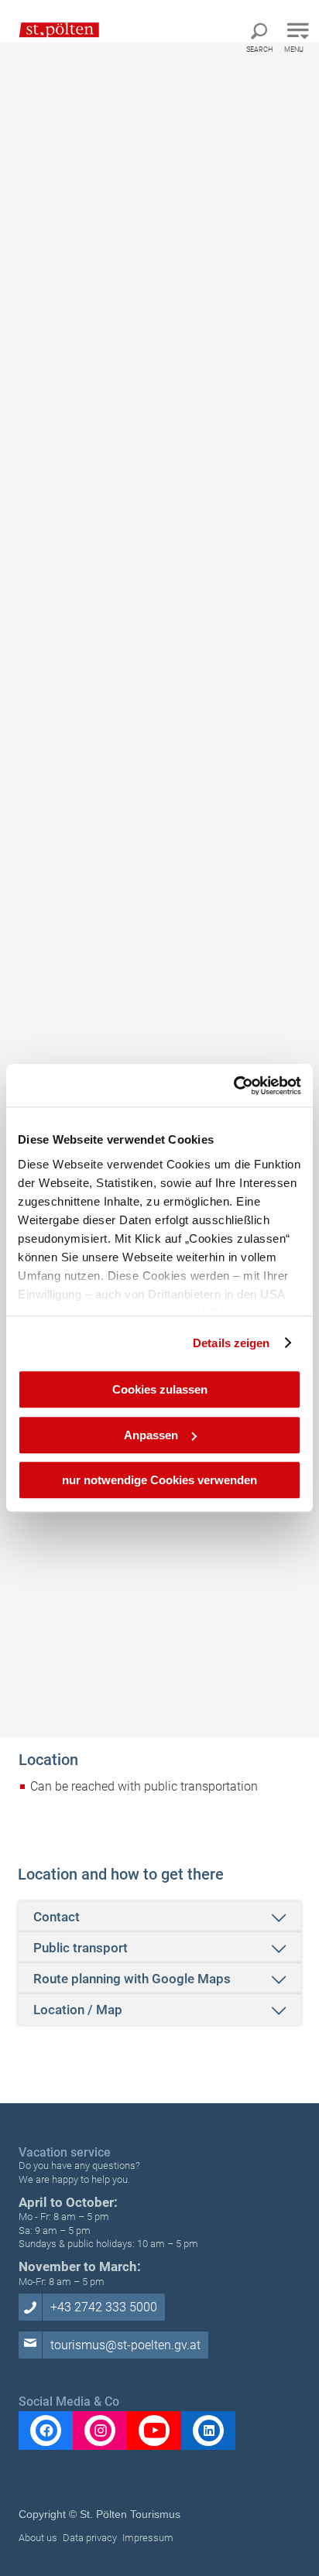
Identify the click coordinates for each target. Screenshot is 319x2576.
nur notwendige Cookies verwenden (159, 1480)
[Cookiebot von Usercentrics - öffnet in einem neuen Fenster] (233, 1086)
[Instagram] (100, 2431)
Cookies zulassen (160, 1389)
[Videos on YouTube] (154, 2431)
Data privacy (90, 2538)
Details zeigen (231, 1343)
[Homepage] (51, 29)
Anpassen (151, 1435)
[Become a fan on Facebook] (46, 2431)
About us (38, 2538)
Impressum (148, 2538)
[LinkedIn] (208, 2431)
